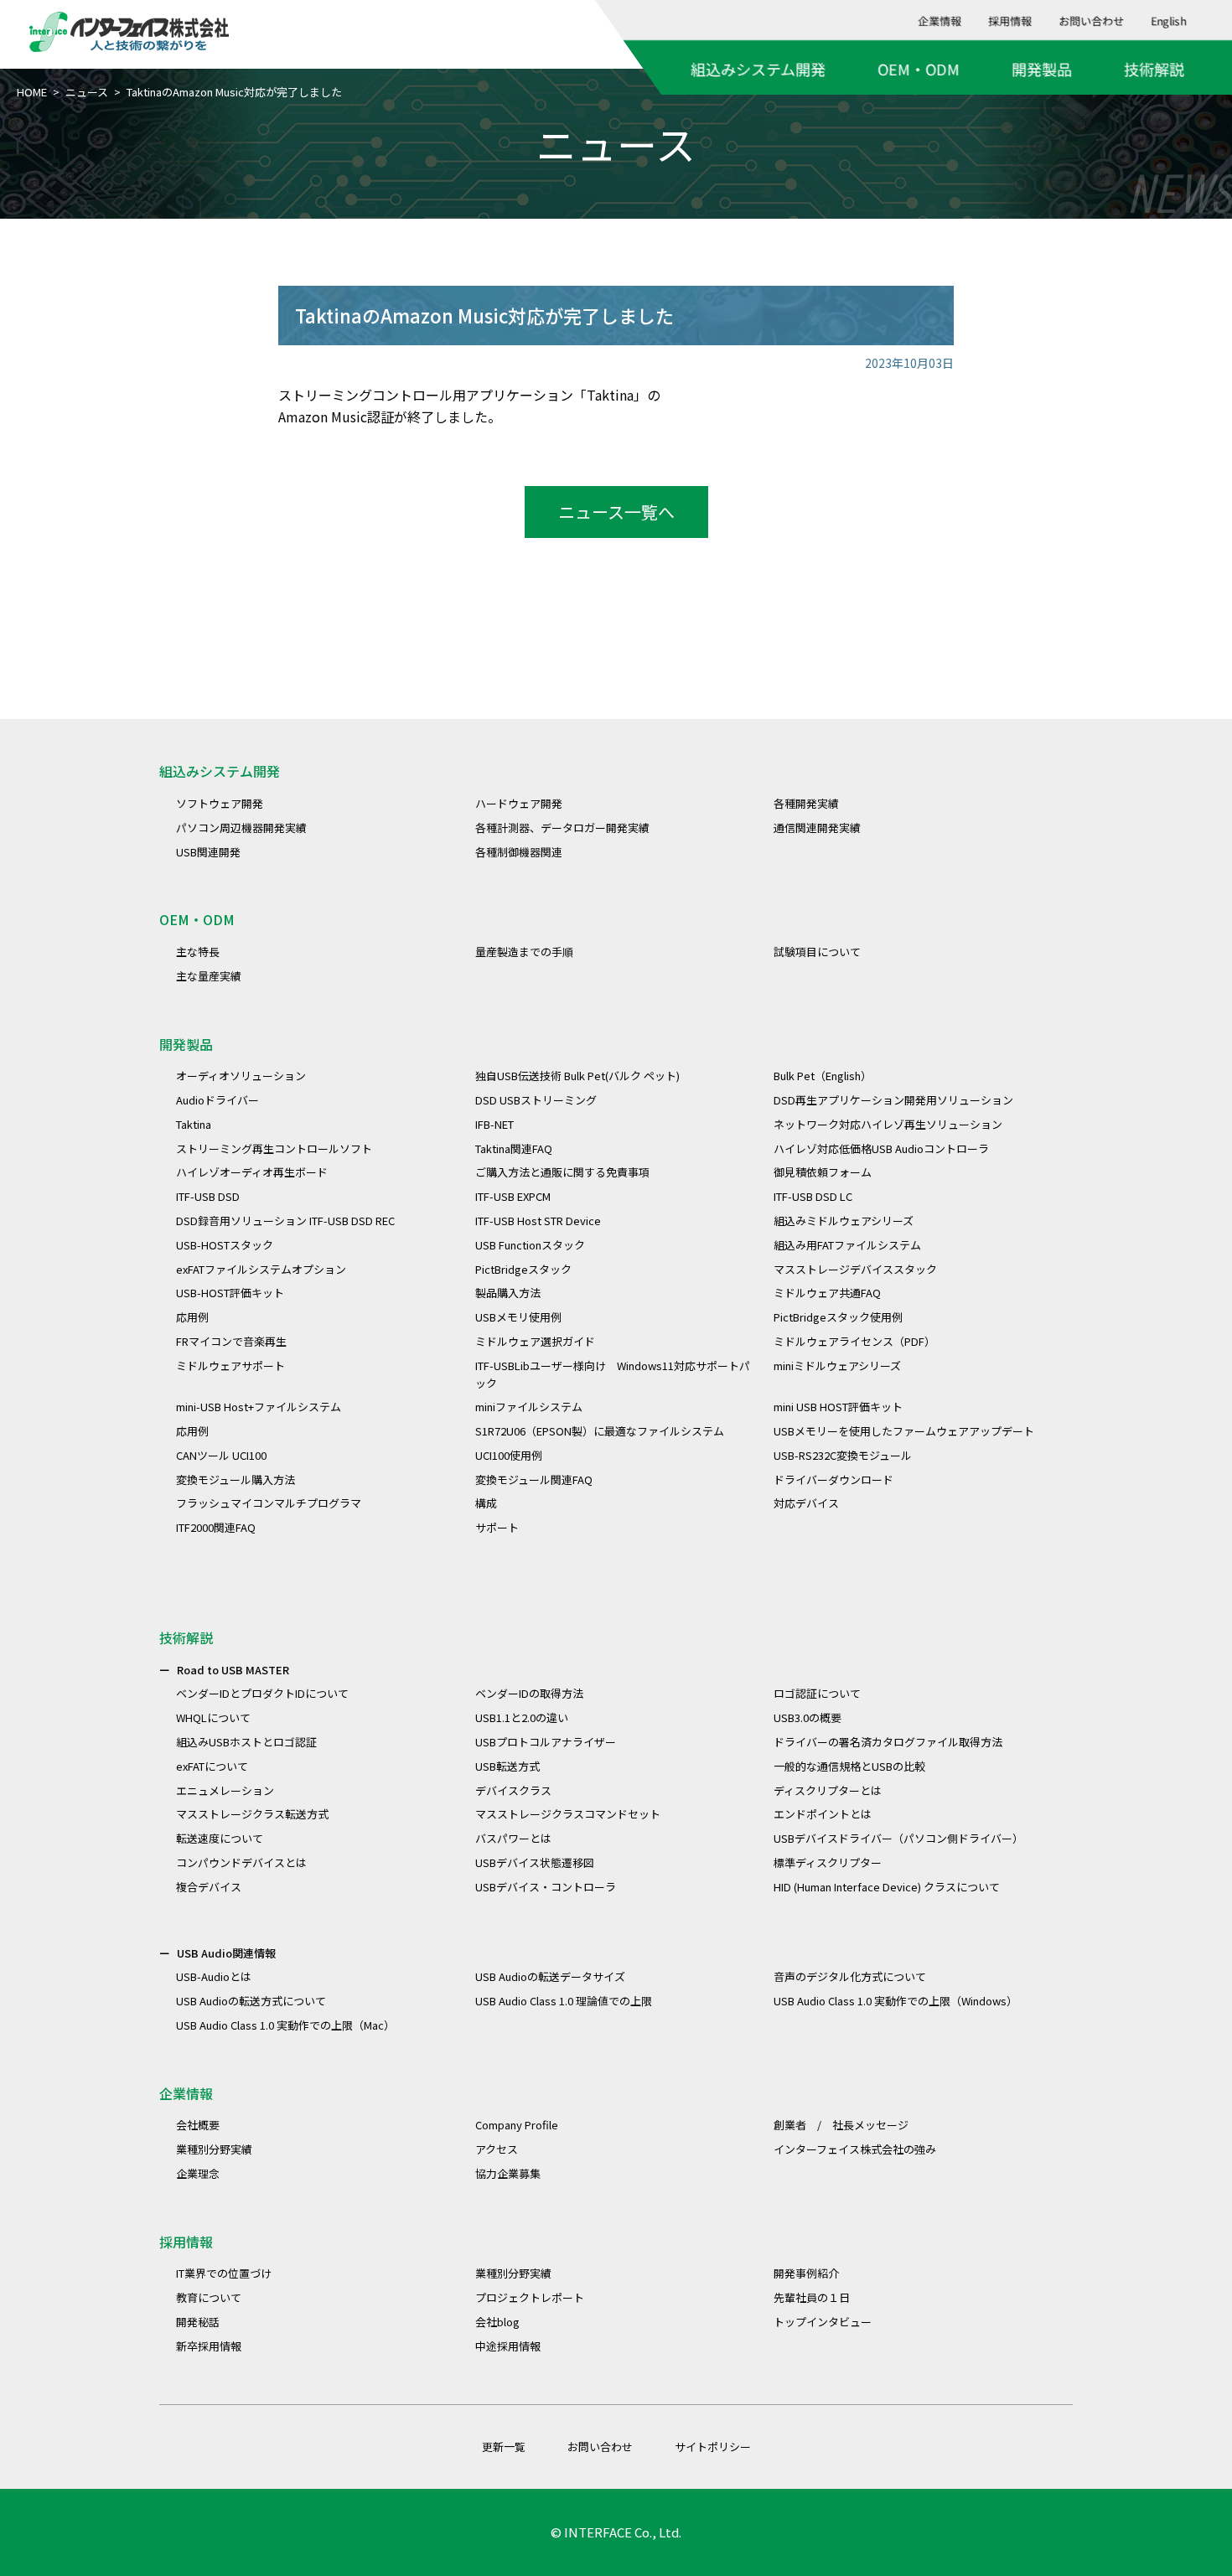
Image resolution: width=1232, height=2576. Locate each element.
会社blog (497, 2322)
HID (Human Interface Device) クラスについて (887, 1887)
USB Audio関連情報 (226, 1953)
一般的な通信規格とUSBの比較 (849, 1766)
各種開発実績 (806, 803)
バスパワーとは (513, 1838)
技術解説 (1154, 69)
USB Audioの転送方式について (251, 2001)
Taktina (194, 1124)
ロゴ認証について (817, 1693)
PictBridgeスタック (523, 1269)
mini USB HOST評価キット (838, 1407)
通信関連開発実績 (817, 828)
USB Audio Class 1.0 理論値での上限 (564, 2001)
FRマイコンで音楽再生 (231, 1341)
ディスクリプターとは (828, 1790)
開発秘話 (198, 2322)
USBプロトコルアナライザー (546, 1742)
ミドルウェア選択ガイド (535, 1341)
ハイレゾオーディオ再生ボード (252, 1172)
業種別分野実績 (214, 2149)
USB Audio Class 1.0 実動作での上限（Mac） (285, 2025)
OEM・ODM (919, 69)
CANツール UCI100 (221, 1455)
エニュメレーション (225, 1790)
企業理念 (198, 2173)
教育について (209, 2297)
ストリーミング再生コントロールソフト (274, 1148)
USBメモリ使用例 (518, 1317)
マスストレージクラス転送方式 (252, 1814)
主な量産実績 (209, 976)
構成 (486, 1503)
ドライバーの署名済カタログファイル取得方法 (888, 1742)
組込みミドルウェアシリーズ (844, 1221)
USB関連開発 (208, 852)
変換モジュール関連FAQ (534, 1479)
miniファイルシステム (529, 1407)
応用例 (192, 1317)
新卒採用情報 (209, 2346)
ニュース (87, 92)
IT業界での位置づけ (224, 2273)
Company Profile (517, 2125)
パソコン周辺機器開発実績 (241, 828)
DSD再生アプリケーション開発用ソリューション (893, 1100)
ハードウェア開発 (519, 803)
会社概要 (198, 2125)
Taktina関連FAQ (514, 1148)
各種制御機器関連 (519, 852)
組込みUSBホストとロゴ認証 (246, 1742)
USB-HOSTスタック (225, 1245)
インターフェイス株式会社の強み (855, 2149)
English (1169, 21)
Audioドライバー (217, 1100)
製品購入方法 (508, 1293)
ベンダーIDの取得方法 (529, 1693)
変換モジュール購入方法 (236, 1479)
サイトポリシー (713, 2447)
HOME (32, 92)
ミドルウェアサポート (230, 1366)
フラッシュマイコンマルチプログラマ (269, 1503)
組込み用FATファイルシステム (847, 1245)
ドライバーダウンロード (833, 1479)
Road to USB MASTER (233, 1670)
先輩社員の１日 (812, 2297)
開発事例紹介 (806, 2273)
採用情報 (1011, 21)
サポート (497, 1527)
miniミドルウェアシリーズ (837, 1366)
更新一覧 (504, 2447)
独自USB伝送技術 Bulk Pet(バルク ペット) (577, 1076)
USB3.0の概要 (808, 1717)
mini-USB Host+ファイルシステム (259, 1407)
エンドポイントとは (823, 1814)
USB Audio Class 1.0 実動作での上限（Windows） (896, 2001)
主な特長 (198, 952)
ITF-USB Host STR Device (538, 1221)
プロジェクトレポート (530, 2297)
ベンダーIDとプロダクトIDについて (262, 1693)
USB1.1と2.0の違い (522, 1717)
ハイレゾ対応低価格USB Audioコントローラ (881, 1148)
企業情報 (940, 21)
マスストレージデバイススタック (855, 1269)
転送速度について (220, 1838)
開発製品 (1042, 69)
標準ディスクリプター (828, 1862)
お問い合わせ (1092, 21)
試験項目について (817, 952)
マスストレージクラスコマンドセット (568, 1814)
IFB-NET (494, 1124)
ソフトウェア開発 (220, 803)
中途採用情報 (508, 2346)
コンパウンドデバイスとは (241, 1862)
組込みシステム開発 (758, 69)
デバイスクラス (513, 1790)
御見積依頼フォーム (823, 1172)
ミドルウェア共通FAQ (827, 1293)
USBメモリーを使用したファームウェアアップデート (904, 1431)
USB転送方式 (507, 1766)
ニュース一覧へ (616, 512)
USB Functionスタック (530, 1245)
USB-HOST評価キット (230, 1293)
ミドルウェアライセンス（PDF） (854, 1341)
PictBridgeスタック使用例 (838, 1317)
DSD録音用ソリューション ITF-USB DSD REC (285, 1221)
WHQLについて (213, 1717)
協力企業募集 (508, 2173)
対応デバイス (806, 1503)
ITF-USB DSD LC (813, 1196)
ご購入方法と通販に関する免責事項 (562, 1172)
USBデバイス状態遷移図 (535, 1862)
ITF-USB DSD (208, 1196)
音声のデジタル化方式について (850, 1976)
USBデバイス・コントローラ (546, 1887)
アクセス (497, 2149)
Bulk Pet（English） (823, 1076)
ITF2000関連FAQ (216, 1527)
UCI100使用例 (509, 1455)
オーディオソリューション (241, 1076)
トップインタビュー (823, 2322)
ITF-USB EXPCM (513, 1196)
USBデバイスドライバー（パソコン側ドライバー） (898, 1838)
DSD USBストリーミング (536, 1100)
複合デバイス (209, 1887)
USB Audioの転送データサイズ (550, 1976)
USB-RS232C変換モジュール (843, 1455)
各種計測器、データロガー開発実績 (562, 828)
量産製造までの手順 (524, 952)
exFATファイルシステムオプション (261, 1269)
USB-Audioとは (214, 1976)
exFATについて (212, 1766)
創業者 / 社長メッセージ (841, 2125)
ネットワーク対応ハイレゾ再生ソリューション (888, 1124)
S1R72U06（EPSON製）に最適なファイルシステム (600, 1431)
